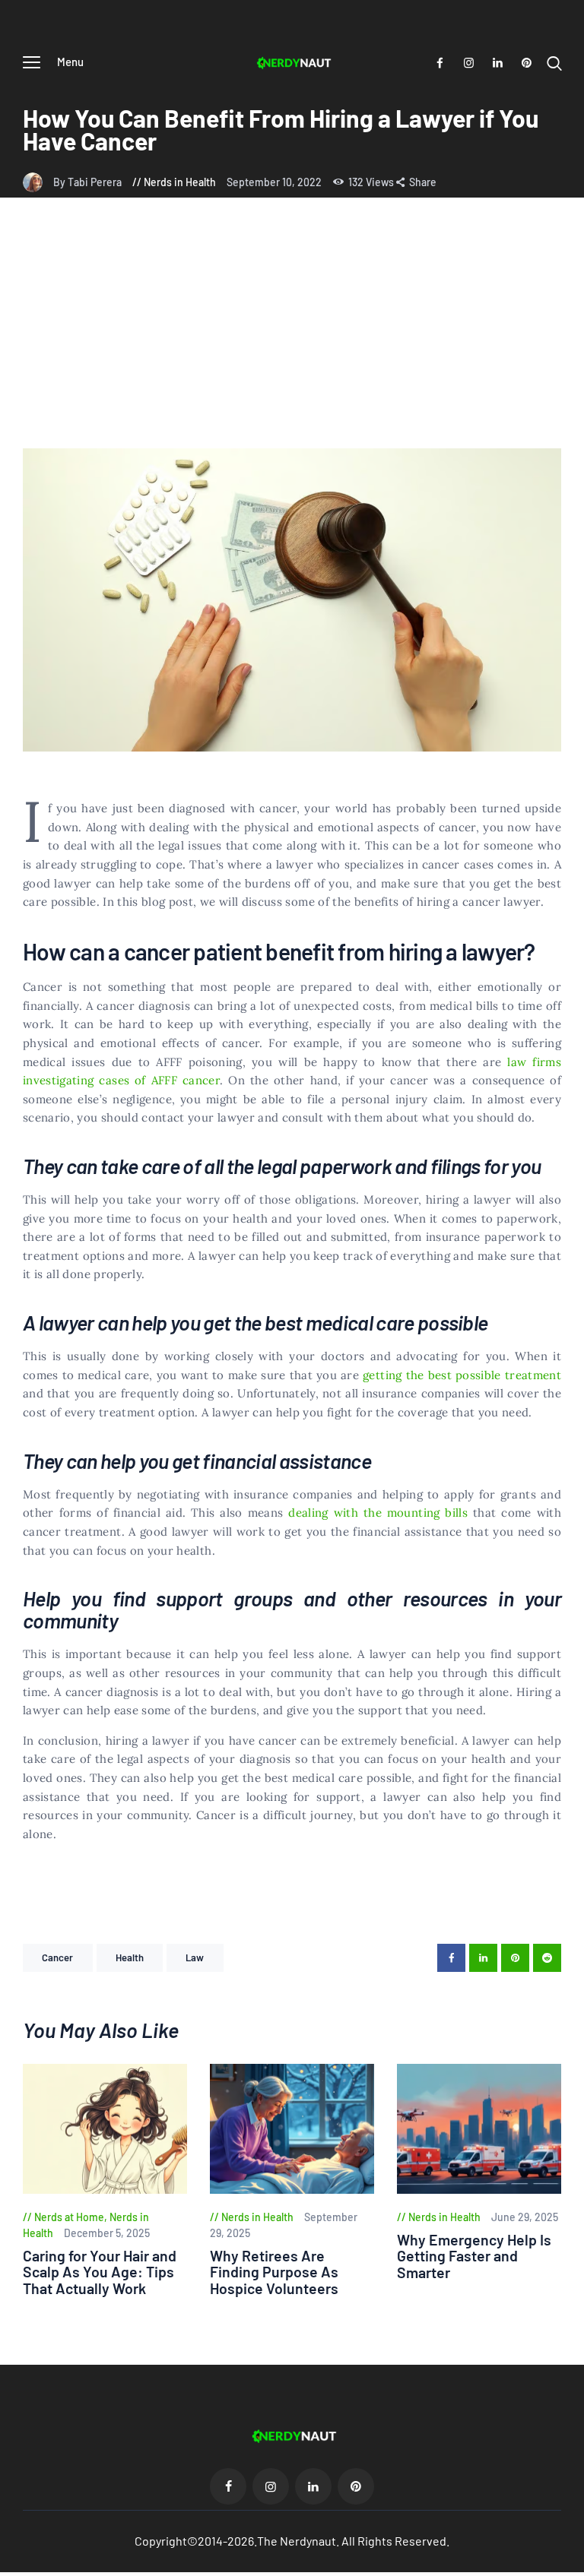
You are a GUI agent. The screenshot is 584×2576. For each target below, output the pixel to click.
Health (130, 1957)
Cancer (58, 1957)
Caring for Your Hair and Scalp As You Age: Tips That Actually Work (100, 2272)
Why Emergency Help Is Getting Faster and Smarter (474, 2256)
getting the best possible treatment (462, 1375)
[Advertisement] (292, 334)
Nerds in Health (180, 182)
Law (195, 1957)
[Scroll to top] (573, 2565)
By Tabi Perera (89, 182)
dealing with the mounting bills (378, 1513)
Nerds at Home (69, 2217)
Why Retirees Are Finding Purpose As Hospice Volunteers (274, 2272)
